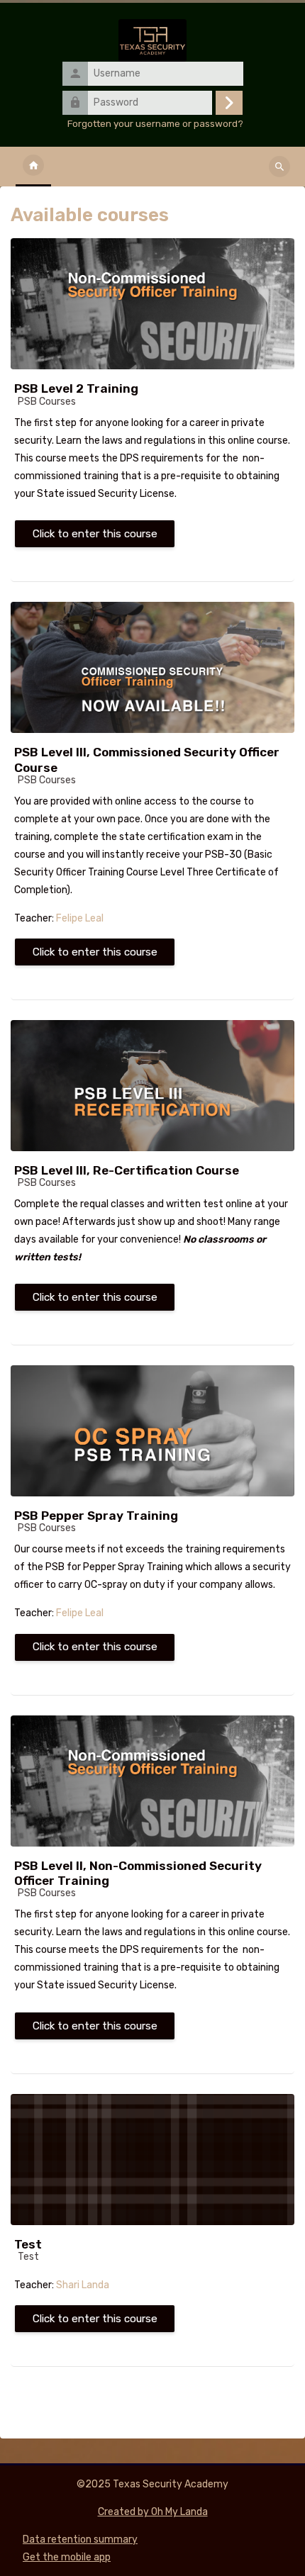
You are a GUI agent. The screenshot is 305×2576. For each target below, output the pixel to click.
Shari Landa (83, 2285)
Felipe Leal (80, 918)
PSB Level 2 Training (76, 388)
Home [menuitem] (33, 167)
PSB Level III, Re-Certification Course (127, 1170)
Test (28, 2244)
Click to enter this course (95, 534)
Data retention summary (80, 2539)
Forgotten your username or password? (155, 123)
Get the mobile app (67, 2557)
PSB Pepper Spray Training (96, 1516)
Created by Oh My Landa (153, 2512)
